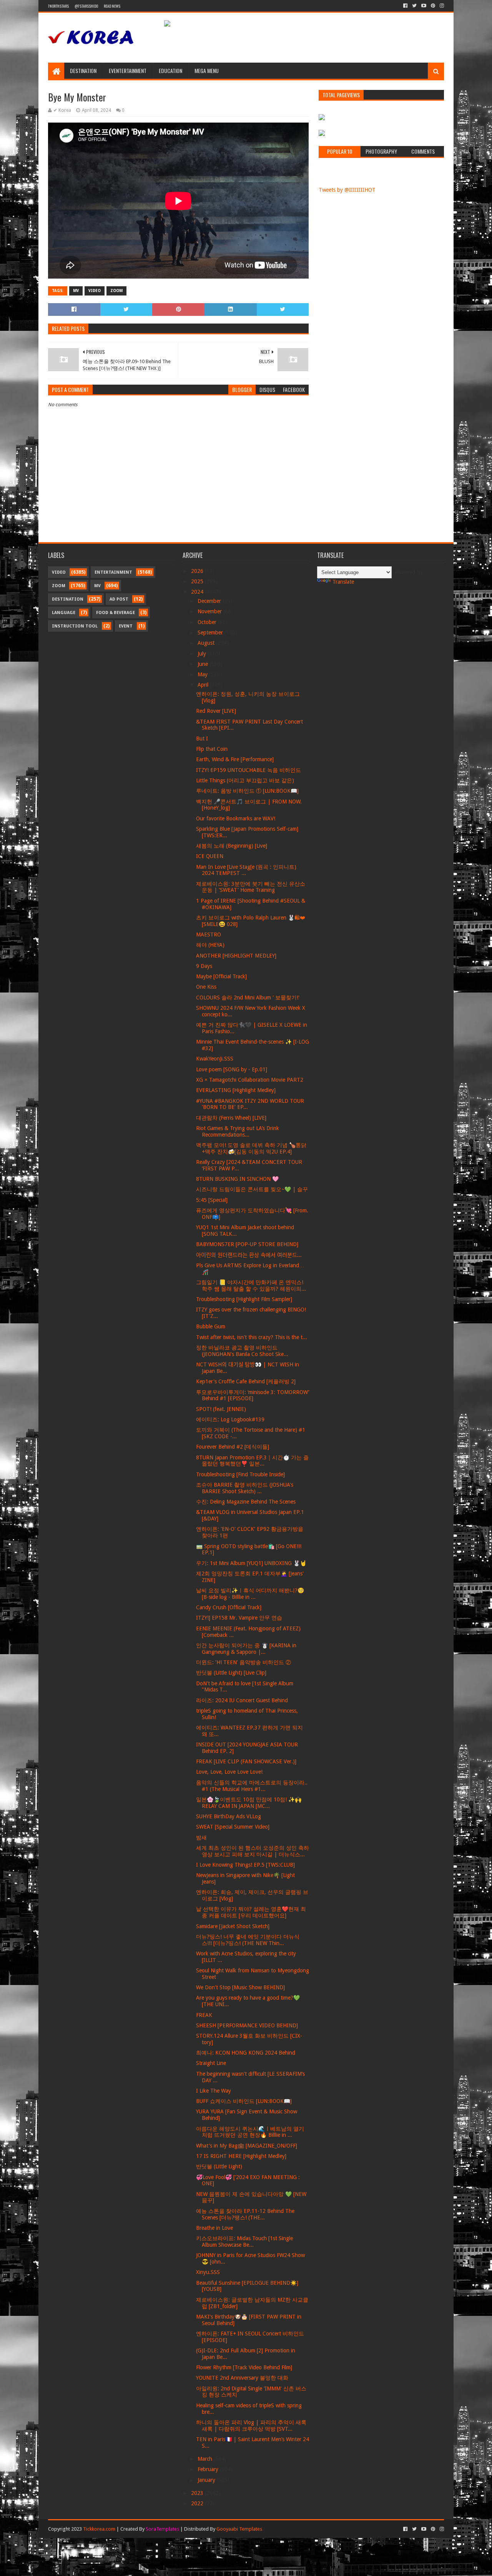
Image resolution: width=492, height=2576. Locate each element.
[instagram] (441, 6)
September (211, 632)
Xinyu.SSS (208, 2272)
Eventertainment (128, 71)
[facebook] (405, 6)
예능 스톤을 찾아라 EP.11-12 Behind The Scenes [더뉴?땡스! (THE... (245, 2214)
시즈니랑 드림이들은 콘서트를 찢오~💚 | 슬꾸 (252, 1189)
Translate (343, 582)
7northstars (58, 6)
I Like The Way (214, 2091)
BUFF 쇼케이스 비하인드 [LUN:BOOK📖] (244, 2101)
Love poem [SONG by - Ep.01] (232, 1069)
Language (64, 613)
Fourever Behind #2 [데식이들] (233, 1447)
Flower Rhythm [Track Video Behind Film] (244, 2367)
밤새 (201, 1837)
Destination (83, 71)
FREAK (204, 2015)
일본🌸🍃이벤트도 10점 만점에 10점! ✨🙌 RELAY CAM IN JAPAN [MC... (249, 1803)
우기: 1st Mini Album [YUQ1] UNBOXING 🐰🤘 (251, 1563)
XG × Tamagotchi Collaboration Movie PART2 (250, 1080)
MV (76, 291)
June (204, 664)
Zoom (116, 291)
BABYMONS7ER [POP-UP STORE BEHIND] (247, 1244)
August (207, 643)
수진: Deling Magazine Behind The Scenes (246, 1502)
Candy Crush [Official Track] (229, 1607)
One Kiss (206, 987)
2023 (198, 2493)
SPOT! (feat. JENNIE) (221, 1409)
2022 (198, 2503)
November (210, 611)
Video (95, 291)
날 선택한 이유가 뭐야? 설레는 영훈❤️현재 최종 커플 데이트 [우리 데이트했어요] (251, 1912)
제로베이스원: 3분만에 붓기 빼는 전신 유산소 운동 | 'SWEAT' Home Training (251, 887)
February (209, 2469)
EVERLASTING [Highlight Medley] (236, 1090)
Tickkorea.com (99, 2529)
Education (170, 71)
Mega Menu (207, 71)
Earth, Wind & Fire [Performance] (235, 759)
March (206, 2459)
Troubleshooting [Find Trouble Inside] (240, 1474)
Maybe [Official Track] (221, 976)
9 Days (204, 966)
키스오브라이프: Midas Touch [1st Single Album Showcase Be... (244, 2242)
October (208, 622)
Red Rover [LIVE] (216, 711)
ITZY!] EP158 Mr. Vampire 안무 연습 (239, 1618)
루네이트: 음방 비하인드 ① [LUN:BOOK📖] (247, 791)
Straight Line (211, 2063)
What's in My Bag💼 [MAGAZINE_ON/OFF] (247, 2146)
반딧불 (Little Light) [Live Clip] (231, 1673)
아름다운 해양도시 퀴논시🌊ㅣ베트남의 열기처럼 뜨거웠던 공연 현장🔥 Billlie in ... (250, 2132)
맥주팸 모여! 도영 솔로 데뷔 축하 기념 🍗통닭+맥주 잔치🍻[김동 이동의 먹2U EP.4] (251, 1148)
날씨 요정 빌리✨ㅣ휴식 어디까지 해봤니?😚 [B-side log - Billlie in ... (250, 1594)
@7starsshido (86, 6)
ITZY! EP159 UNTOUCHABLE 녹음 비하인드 (248, 770)
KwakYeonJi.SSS (215, 1059)
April (204, 685)
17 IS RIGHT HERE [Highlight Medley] (241, 2156)
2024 (198, 592)
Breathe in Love (214, 2228)
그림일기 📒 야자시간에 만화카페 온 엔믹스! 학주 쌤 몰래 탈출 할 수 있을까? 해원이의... (251, 1286)
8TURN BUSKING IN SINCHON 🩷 (237, 1179)
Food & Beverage (116, 613)
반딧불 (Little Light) (219, 2166)
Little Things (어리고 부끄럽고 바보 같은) (245, 780)
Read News (112, 6)
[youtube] (424, 6)
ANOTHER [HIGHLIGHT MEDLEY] (236, 956)
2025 (198, 581)
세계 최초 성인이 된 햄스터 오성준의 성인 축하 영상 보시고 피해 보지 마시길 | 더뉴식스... (253, 1851)
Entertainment (113, 572)
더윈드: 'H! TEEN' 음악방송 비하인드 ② (244, 1662)
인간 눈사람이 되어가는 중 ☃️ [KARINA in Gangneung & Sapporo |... (246, 1649)
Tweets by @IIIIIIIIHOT (347, 190)
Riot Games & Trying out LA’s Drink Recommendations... (238, 1131)
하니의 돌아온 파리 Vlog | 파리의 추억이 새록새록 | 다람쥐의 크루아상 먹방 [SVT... (251, 2426)
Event (126, 626)
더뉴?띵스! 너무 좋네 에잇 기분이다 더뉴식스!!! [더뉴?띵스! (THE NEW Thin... (248, 1940)
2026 (198, 571)
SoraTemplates (162, 2529)
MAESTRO (209, 934)
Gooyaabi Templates (239, 2529)
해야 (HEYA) (210, 945)
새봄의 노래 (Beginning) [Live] (232, 846)
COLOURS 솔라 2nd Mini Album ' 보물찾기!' (248, 998)
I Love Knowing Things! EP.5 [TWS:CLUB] (245, 1865)
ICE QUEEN (210, 856)
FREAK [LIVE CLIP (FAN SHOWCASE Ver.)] (246, 1761)
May (203, 674)
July (203, 654)
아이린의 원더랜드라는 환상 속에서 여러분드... (249, 1255)
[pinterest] (433, 6)
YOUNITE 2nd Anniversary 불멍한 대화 (242, 2378)
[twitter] (414, 6)
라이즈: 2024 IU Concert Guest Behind (242, 1700)
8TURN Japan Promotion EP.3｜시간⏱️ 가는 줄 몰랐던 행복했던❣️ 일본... (252, 1461)
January (207, 2480)
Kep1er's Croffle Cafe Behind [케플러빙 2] (246, 1381)
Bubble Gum (211, 1326)
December (210, 601)
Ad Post (119, 599)
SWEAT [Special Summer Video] (233, 1827)
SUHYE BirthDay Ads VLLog (229, 1816)
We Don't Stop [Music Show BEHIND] (240, 1987)
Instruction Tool (75, 626)
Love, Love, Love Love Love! (229, 1772)
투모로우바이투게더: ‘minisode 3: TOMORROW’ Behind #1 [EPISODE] (253, 1395)
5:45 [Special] (212, 1200)
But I (202, 739)
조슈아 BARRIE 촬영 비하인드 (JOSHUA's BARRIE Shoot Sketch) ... (245, 1488)
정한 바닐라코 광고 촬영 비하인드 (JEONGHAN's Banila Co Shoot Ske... (242, 1351)
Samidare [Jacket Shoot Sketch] (233, 1926)
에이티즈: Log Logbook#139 (230, 1419)
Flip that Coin (212, 749)
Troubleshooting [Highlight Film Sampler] (244, 1299)
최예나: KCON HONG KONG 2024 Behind (246, 2053)
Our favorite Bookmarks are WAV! (236, 818)
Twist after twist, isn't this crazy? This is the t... (252, 1337)
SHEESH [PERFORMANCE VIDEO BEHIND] (247, 2025)
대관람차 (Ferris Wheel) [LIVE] (231, 1118)
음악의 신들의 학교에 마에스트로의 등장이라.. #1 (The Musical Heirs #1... (252, 1786)
